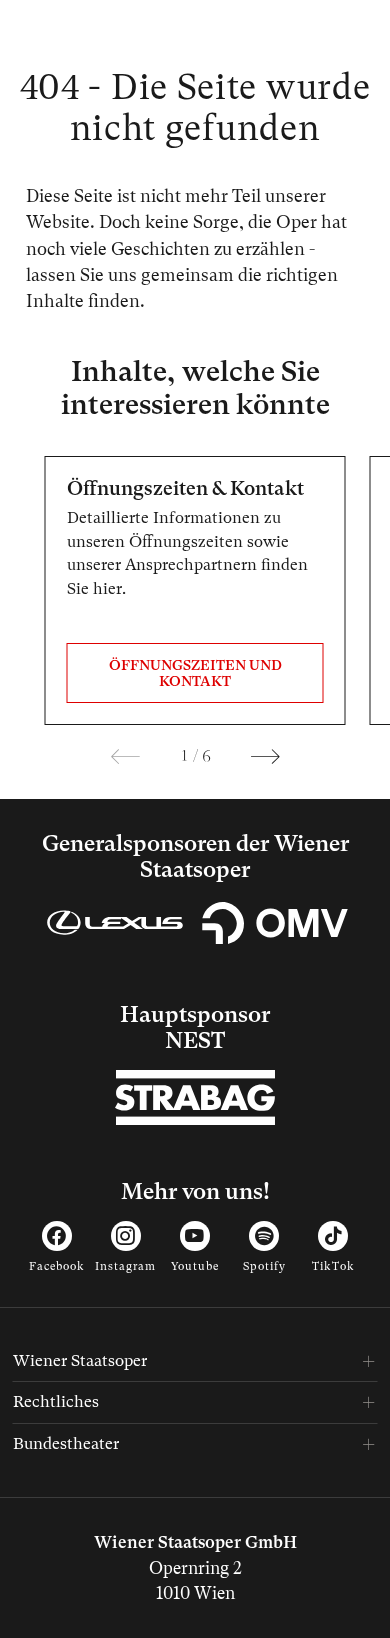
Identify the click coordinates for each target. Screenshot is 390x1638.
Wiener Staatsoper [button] (80, 1360)
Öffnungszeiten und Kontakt (195, 673)
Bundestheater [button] (66, 1443)
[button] (125, 756)
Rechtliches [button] (56, 1401)
